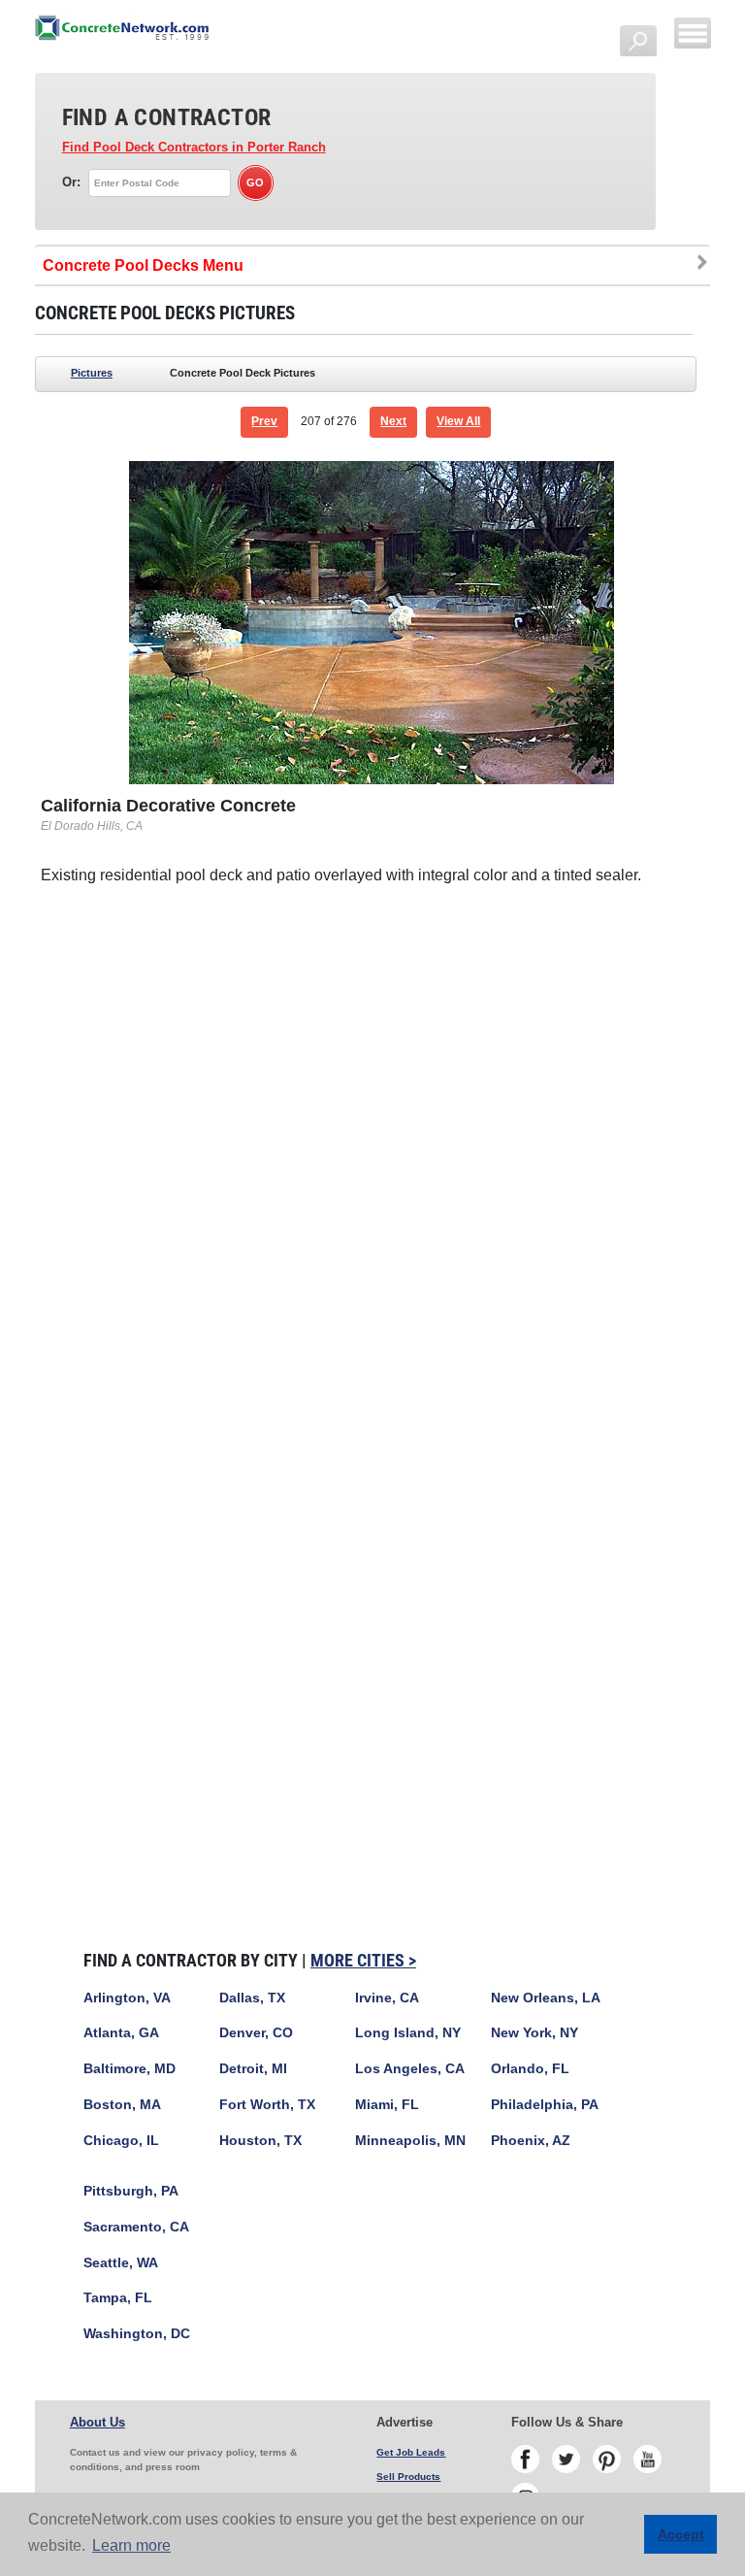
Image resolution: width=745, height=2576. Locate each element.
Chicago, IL (121, 2141)
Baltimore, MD (130, 2069)
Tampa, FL (118, 2298)
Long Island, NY (408, 2033)
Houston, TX (260, 2141)
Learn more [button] (131, 2545)
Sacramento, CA (136, 2227)
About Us (97, 2422)
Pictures (92, 373)
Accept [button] (681, 2534)
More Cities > (363, 1960)
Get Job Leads (411, 2452)
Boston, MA (122, 2105)
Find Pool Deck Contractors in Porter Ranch (194, 148)
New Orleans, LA (546, 1998)
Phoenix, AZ (531, 2141)
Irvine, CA (387, 1998)
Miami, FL (387, 2105)
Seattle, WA (121, 2263)
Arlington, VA (127, 1998)
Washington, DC (137, 2334)
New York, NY (534, 2033)
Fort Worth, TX (267, 2105)
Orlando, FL (530, 2069)
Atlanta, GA (121, 2033)
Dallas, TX (252, 1998)
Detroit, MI (253, 2069)
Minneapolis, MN (410, 2141)
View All (458, 421)
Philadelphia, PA (545, 2105)
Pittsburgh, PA (131, 2191)
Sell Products (408, 2477)
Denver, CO (256, 2033)
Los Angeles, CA (410, 2069)
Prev (264, 421)
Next (393, 421)
